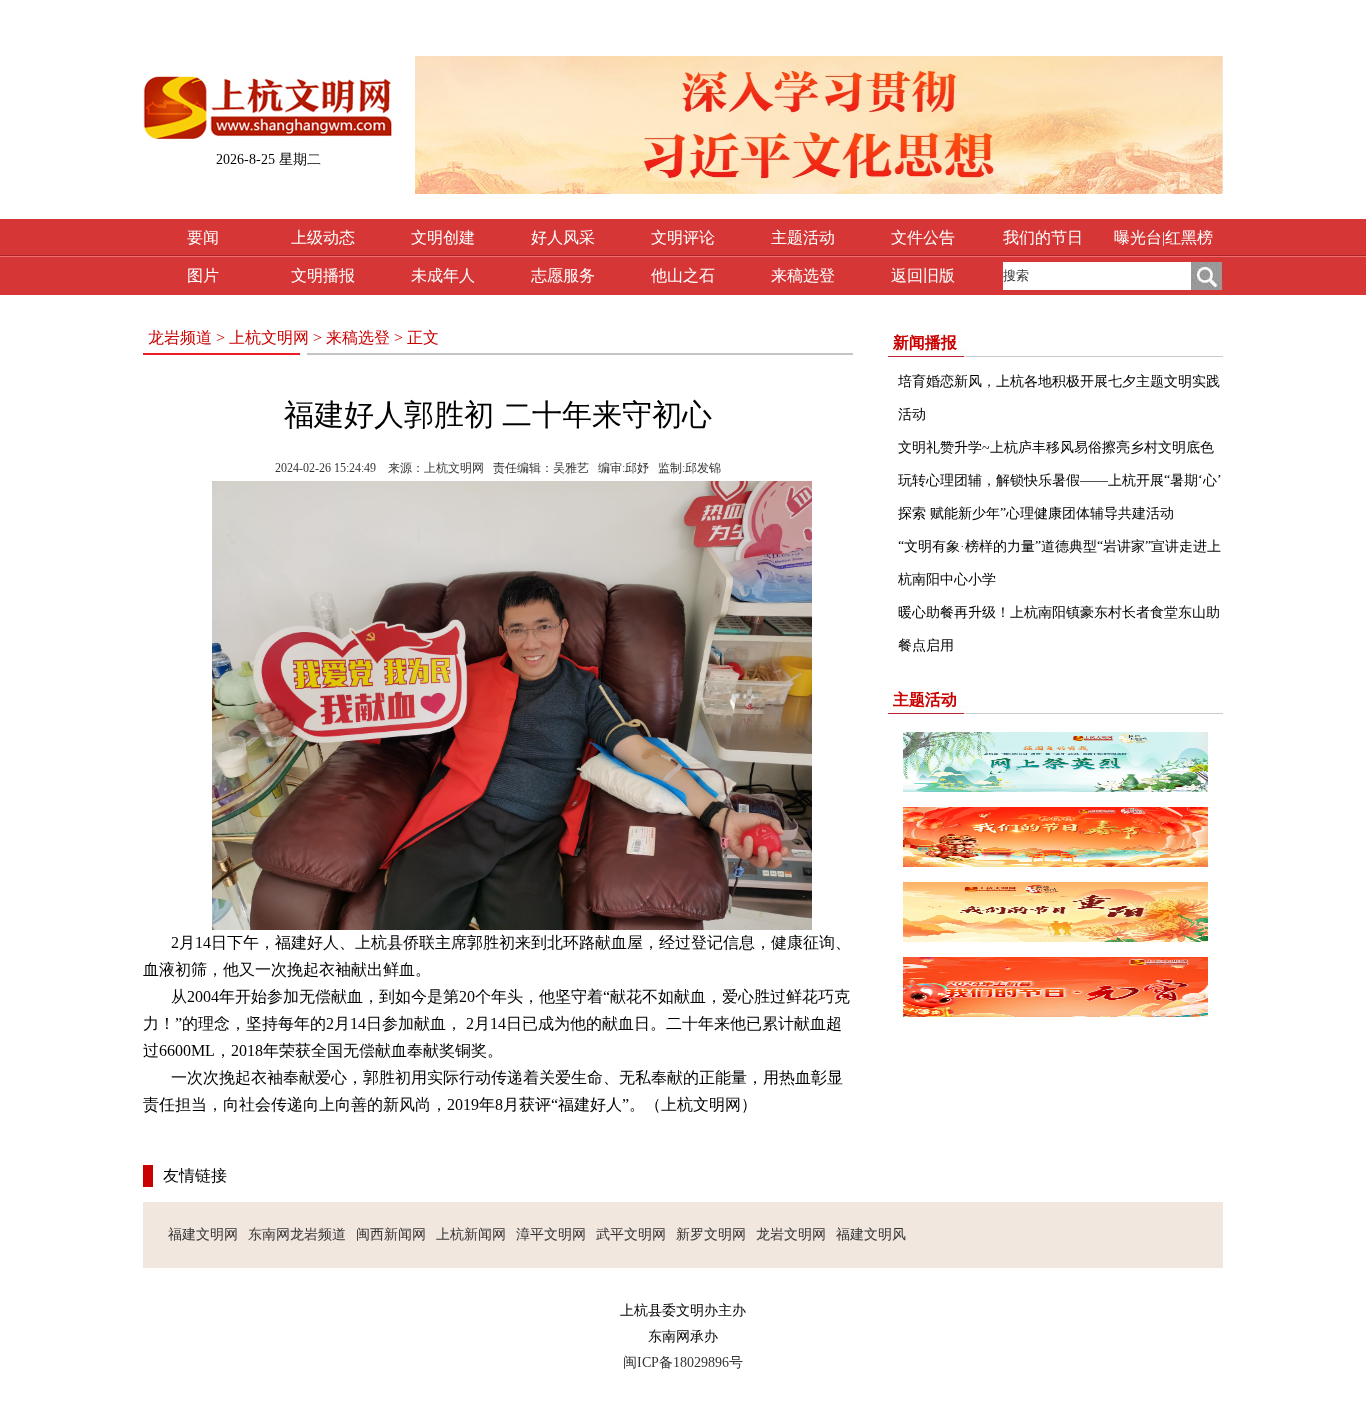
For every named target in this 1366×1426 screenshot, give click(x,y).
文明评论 (683, 237)
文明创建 (443, 237)
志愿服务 (563, 275)
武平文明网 (631, 1234)
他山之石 (683, 275)
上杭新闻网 (471, 1234)
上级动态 (323, 237)
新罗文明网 (711, 1234)
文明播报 (323, 275)
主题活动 (803, 237)
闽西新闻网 (391, 1234)
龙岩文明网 (791, 1234)
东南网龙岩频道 (297, 1234)
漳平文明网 (551, 1234)
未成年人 (443, 275)
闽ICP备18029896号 (683, 1362)
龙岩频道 (180, 337)
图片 (203, 275)
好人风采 (563, 237)
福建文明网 (203, 1234)
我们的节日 (1043, 237)
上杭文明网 (269, 337)
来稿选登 (803, 275)
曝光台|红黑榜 (1163, 237)
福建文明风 (871, 1234)
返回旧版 (923, 275)
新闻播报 (925, 342)
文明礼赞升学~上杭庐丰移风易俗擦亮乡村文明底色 (1056, 447)
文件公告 (923, 237)
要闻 (203, 237)
